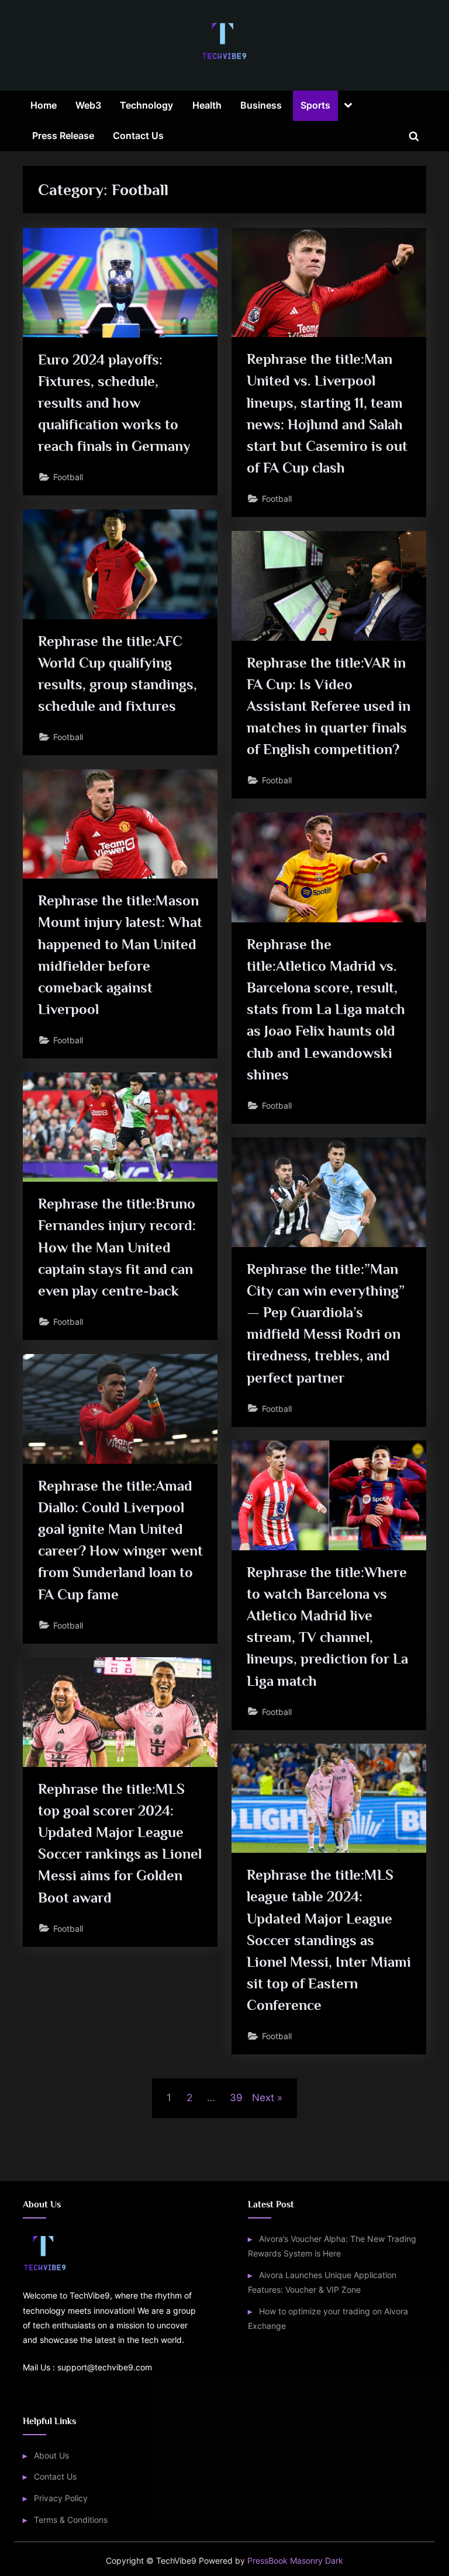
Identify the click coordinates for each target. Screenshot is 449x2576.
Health (207, 105)
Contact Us (138, 136)
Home (44, 105)
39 (236, 2098)
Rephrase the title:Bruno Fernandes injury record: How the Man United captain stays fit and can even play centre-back (117, 1247)
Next (263, 2098)
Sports (315, 105)
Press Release (63, 136)
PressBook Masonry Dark (295, 2561)
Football (68, 477)
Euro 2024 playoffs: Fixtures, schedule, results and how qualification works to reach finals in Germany (114, 403)
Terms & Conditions (71, 2520)
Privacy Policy (61, 2498)
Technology (146, 105)
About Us (51, 2455)
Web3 (88, 105)
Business (261, 105)
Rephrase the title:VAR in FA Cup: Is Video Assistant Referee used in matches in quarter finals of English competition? (329, 706)
